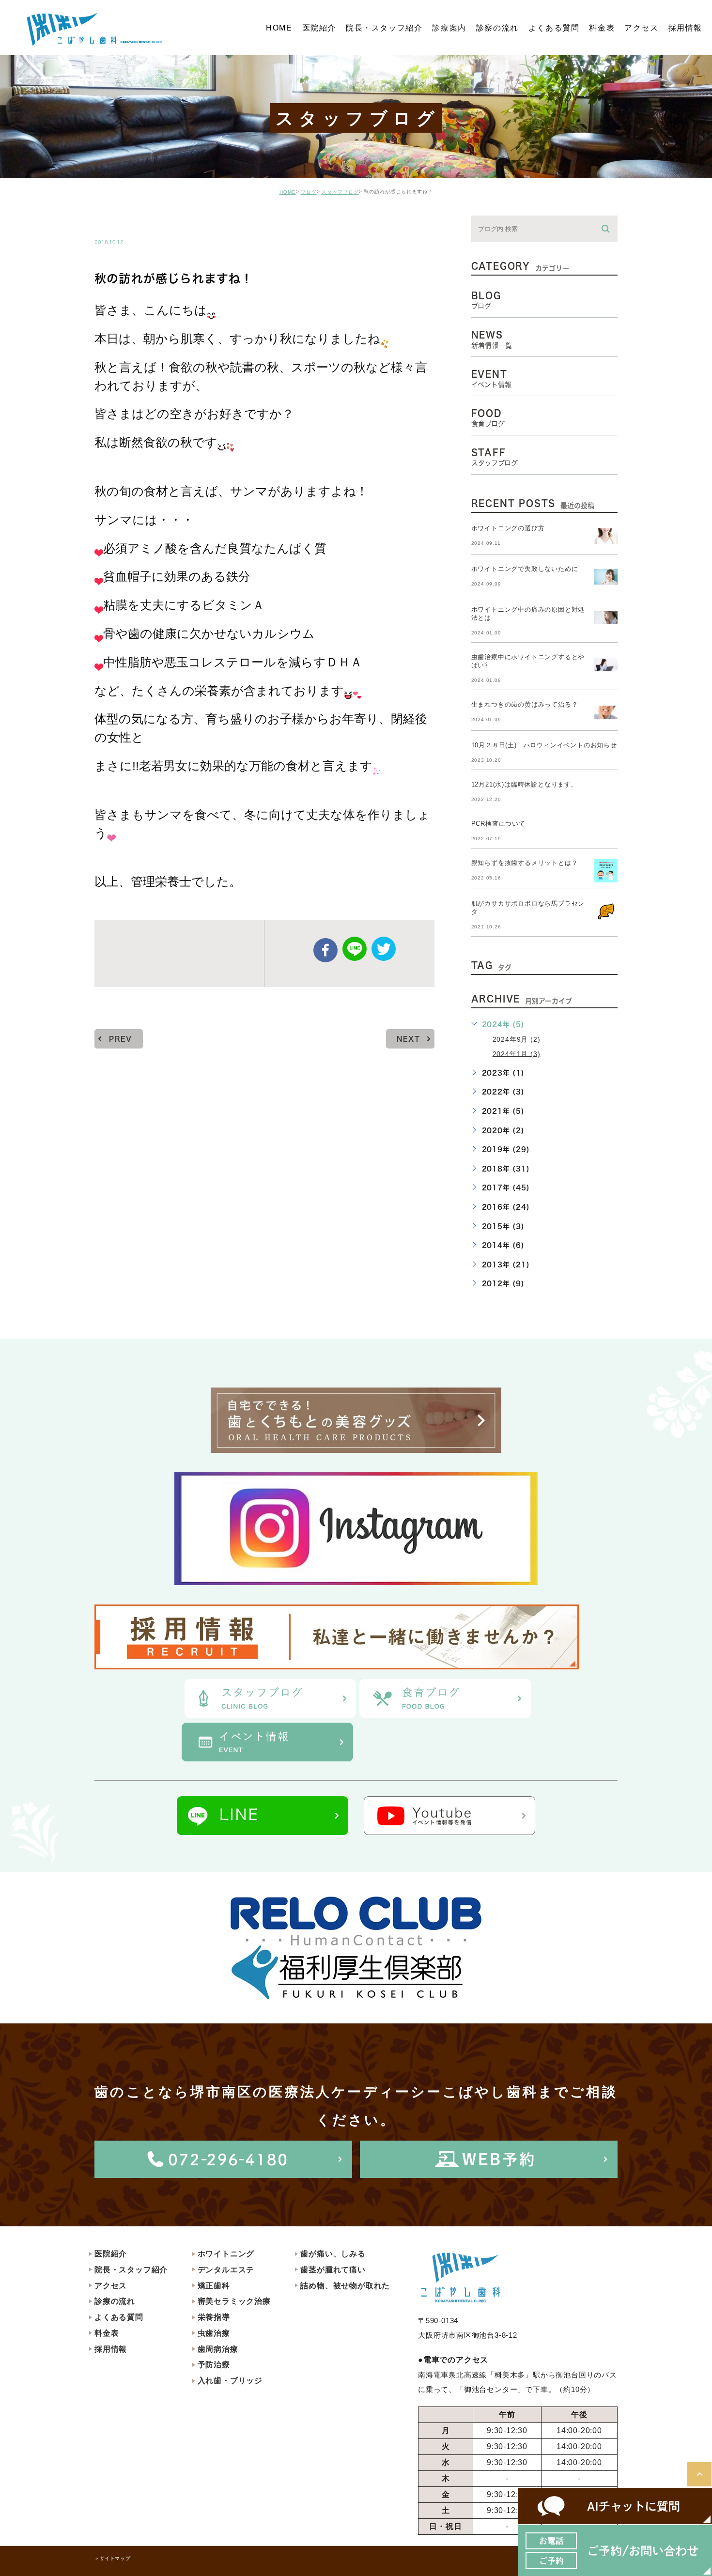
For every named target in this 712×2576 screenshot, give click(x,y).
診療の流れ (115, 2301)
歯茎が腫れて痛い (333, 2270)
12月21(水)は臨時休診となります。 (525, 784)
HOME (288, 192)
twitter (384, 949)
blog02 (121, 222)
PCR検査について (498, 824)
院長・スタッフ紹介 (131, 2270)
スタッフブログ (340, 192)
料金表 (107, 2333)
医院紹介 (111, 2254)
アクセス (111, 2286)
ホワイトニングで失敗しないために (525, 569)
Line (355, 949)
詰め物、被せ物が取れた (345, 2286)
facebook (325, 950)
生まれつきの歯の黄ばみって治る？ (525, 704)
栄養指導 (214, 2317)
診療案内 (449, 27)
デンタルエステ (226, 2270)
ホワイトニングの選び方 (508, 528)
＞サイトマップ (112, 2558)
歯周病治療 (218, 2349)
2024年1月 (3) (517, 1053)
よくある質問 (119, 2317)
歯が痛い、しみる (333, 2254)
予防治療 (214, 2365)
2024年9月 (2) (517, 1039)
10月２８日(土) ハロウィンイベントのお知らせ (544, 745)
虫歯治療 (214, 2333)
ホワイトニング (226, 2254)
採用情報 (111, 2349)
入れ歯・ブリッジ (230, 2381)
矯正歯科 (214, 2286)
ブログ (309, 192)
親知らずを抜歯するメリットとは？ (525, 863)
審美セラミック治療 (234, 2301)
